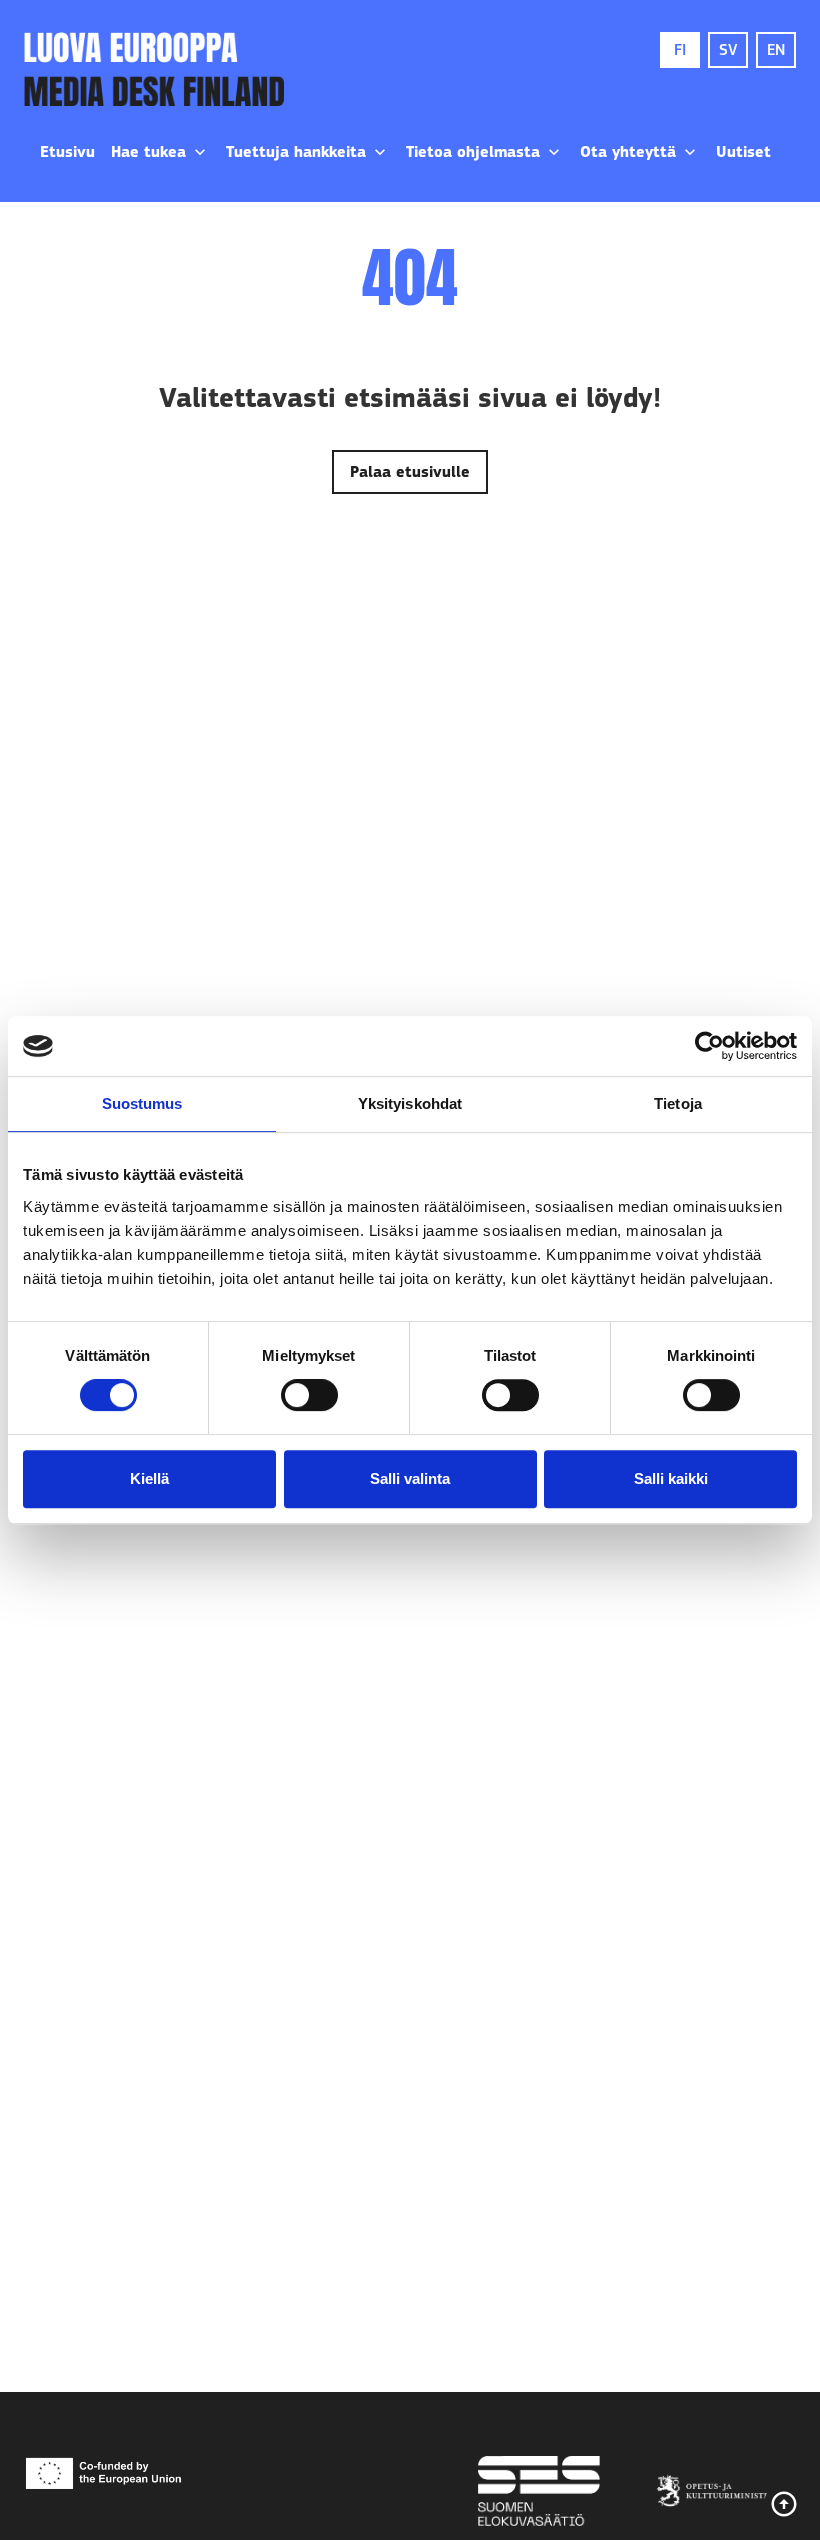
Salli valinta (410, 1478)
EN (776, 50)
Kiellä (149, 1478)
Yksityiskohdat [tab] (410, 1103)
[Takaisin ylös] (784, 2504)
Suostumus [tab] (142, 1103)
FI (680, 50)
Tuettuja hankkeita (296, 152)
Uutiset (743, 152)
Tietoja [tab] (678, 1103)
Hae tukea (148, 152)
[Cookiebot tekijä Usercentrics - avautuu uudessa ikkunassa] (709, 1046)
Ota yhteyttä (628, 152)
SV (728, 50)
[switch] (309, 1395)
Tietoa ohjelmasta (473, 152)
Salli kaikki (671, 1478)
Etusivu (67, 152)
